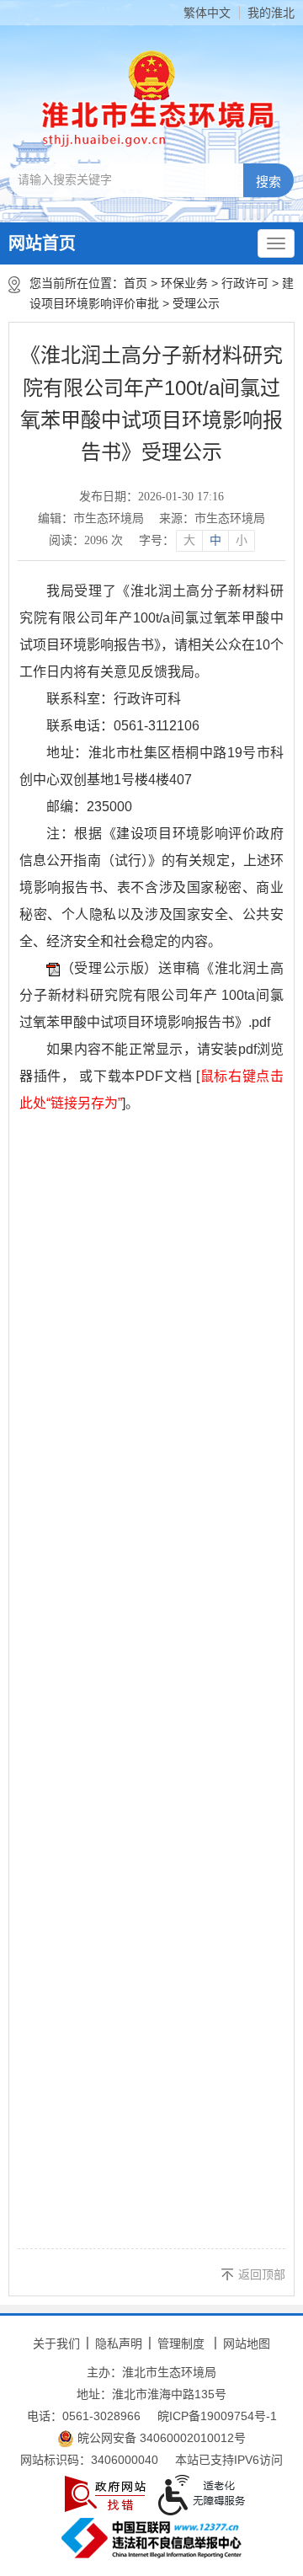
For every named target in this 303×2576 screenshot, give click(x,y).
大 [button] (189, 540)
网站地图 (247, 2344)
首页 (136, 283)
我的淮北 (271, 13)
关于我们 (56, 2344)
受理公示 (196, 303)
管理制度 (181, 2344)
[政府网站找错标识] (105, 2494)
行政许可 (245, 283)
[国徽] (151, 75)
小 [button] (242, 540)
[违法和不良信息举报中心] (151, 2538)
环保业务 (184, 283)
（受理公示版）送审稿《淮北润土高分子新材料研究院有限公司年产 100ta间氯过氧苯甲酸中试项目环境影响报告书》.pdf (151, 995)
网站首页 (42, 243)
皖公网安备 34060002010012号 (160, 2438)
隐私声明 (119, 2344)
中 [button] (215, 540)
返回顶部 (262, 2274)
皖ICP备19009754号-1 (217, 2416)
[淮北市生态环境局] (152, 123)
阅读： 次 (86, 540)
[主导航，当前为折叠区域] (276, 243)
